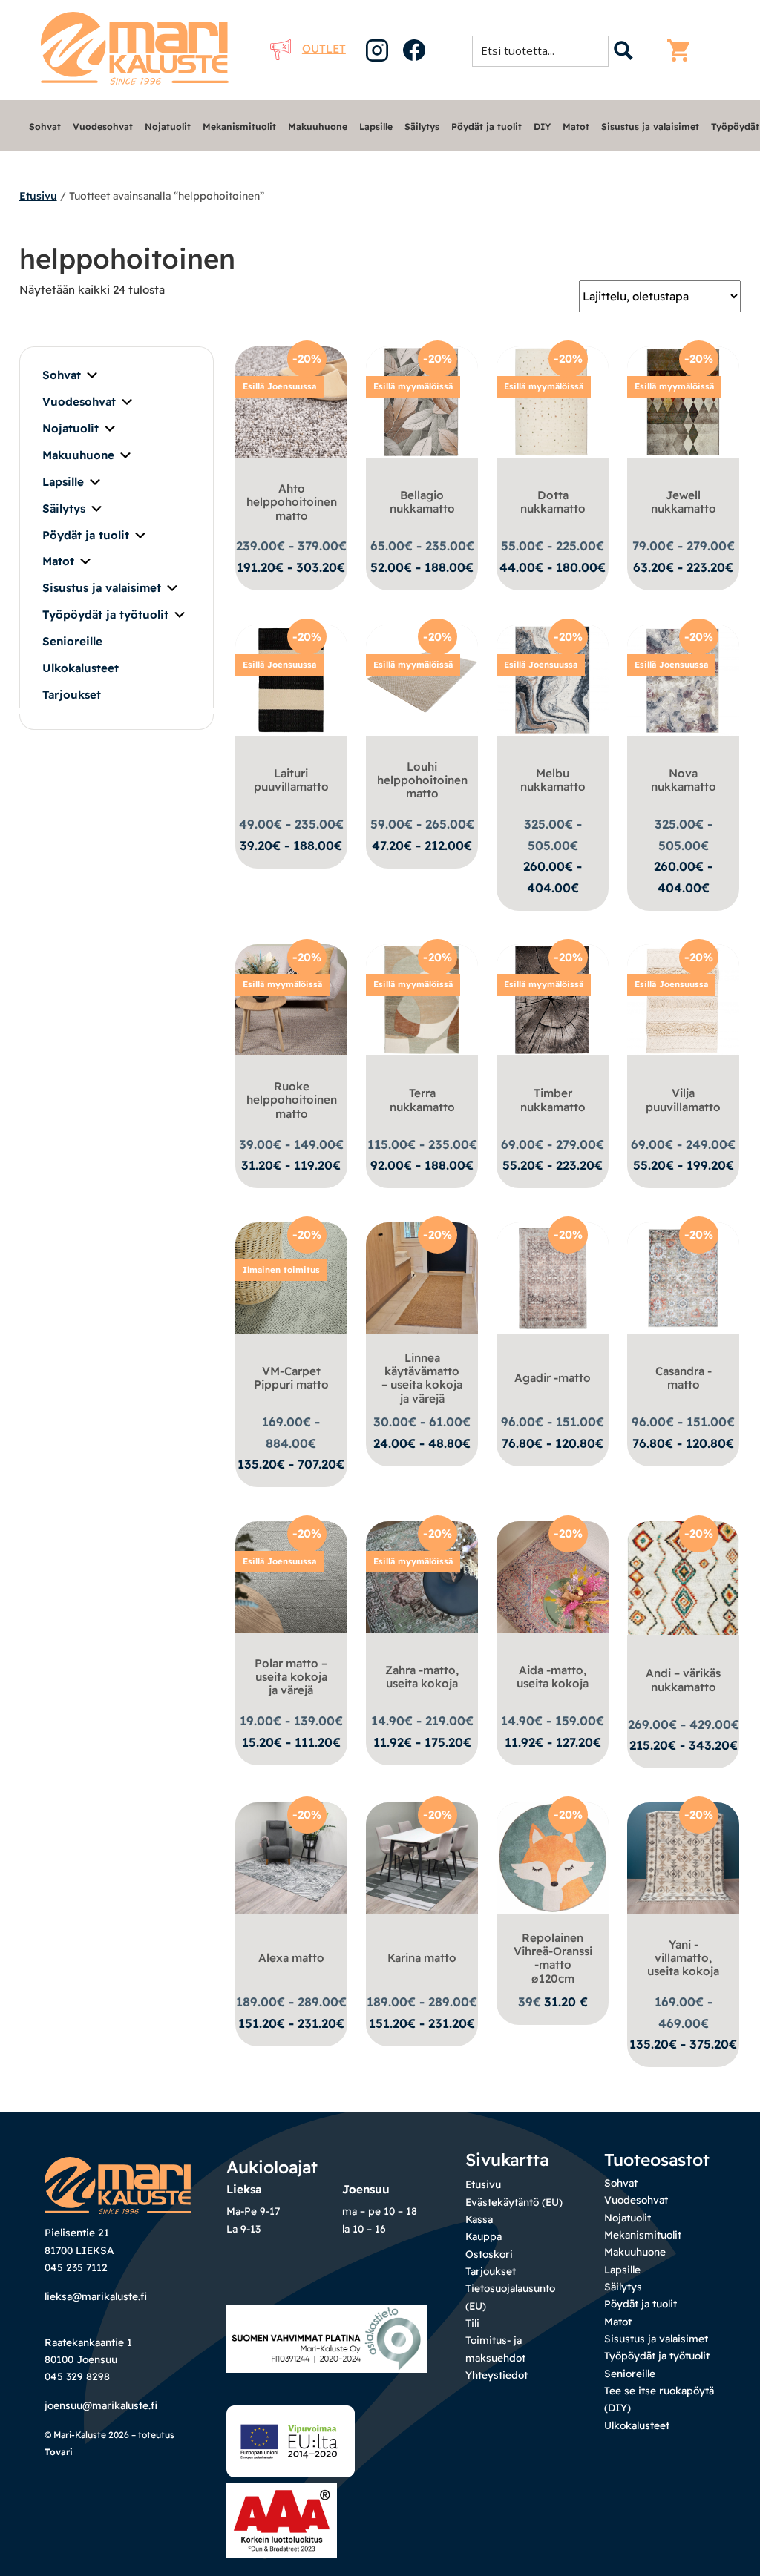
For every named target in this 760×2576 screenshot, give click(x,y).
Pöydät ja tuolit (487, 126)
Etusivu (38, 196)
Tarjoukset (72, 695)
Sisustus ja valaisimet (650, 126)
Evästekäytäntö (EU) (514, 2202)
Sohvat (45, 126)
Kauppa (484, 2236)
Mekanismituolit (239, 126)
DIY (542, 126)
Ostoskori (489, 2254)
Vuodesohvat (103, 126)
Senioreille (72, 641)
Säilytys (422, 126)
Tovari (59, 2452)
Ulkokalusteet (81, 668)
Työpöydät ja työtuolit (105, 615)
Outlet (324, 49)
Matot (576, 126)
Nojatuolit (168, 126)
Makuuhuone (318, 126)
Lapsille (376, 126)
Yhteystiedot (497, 2375)
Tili (472, 2323)
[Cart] (682, 50)
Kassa (479, 2219)
